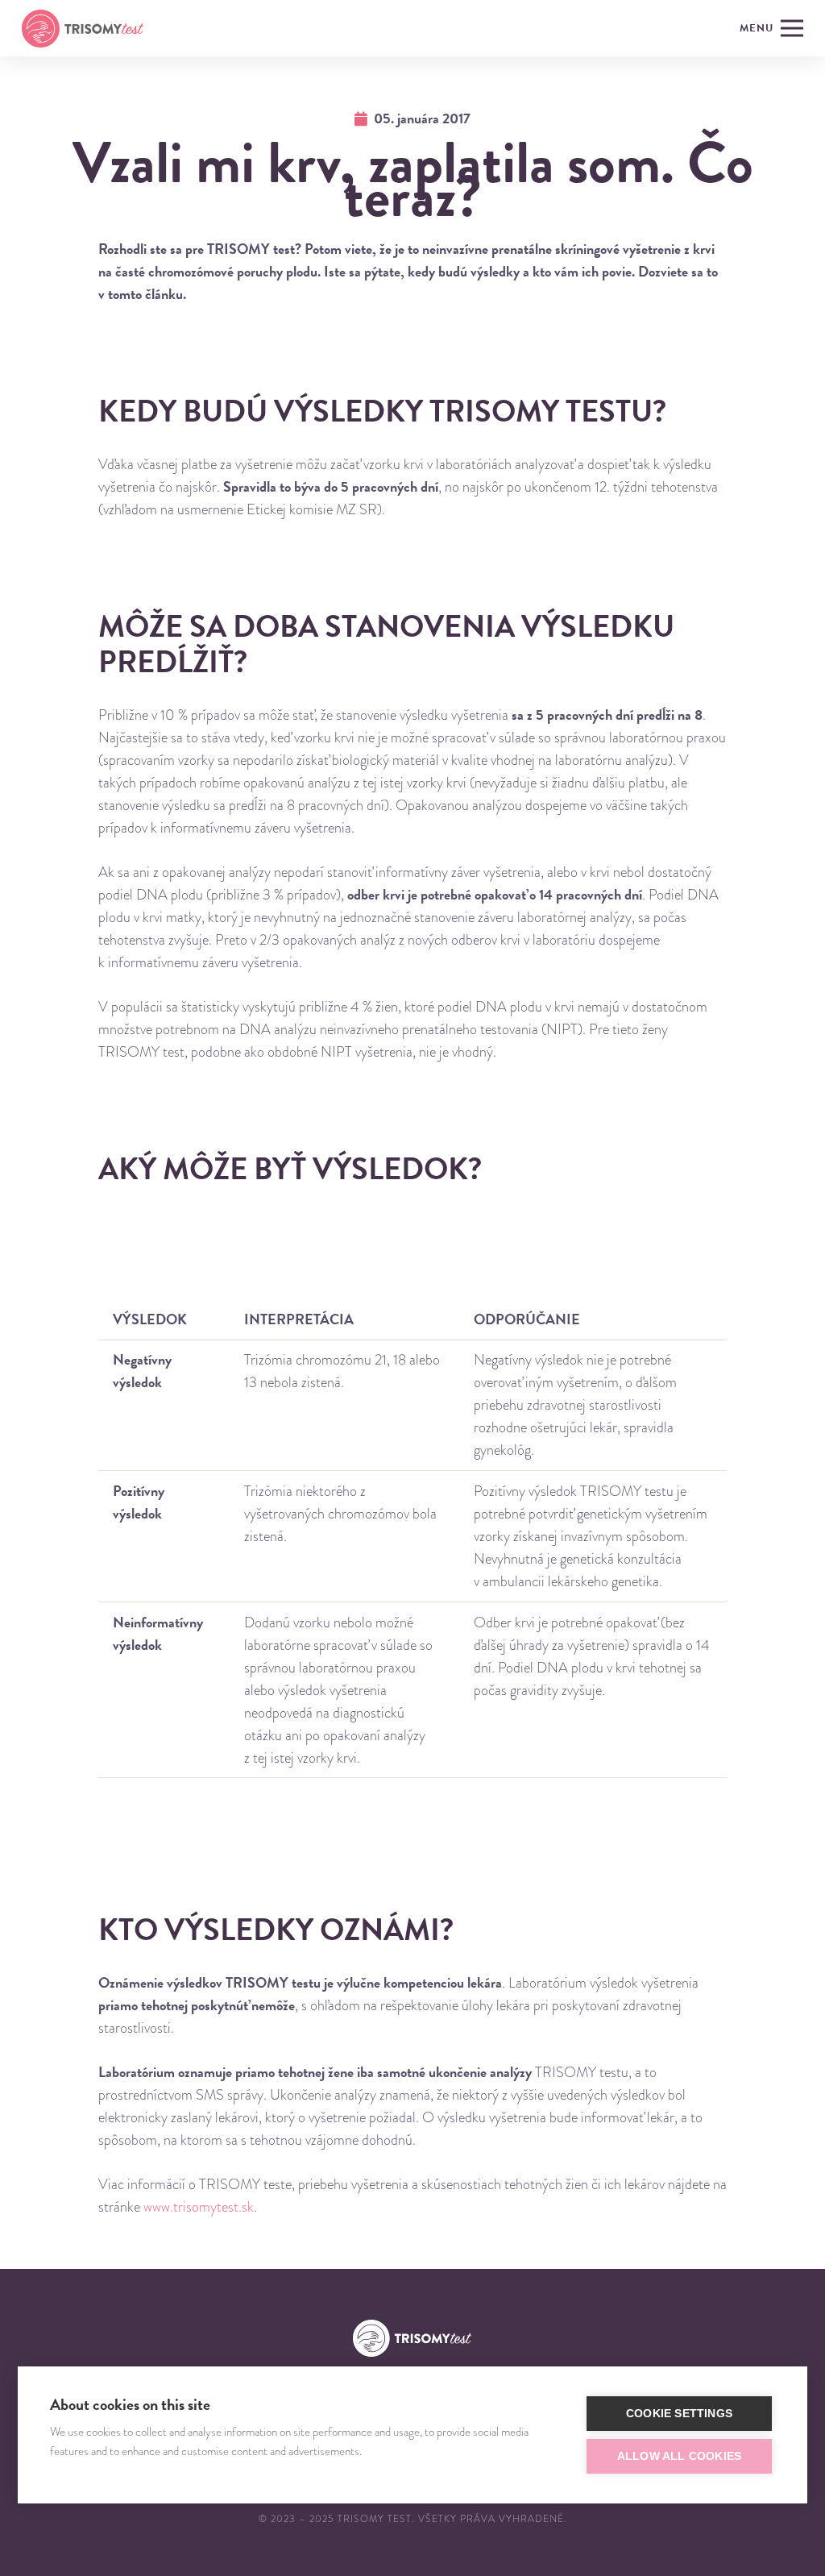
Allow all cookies (679, 2456)
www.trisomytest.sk (199, 2206)
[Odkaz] (83, 29)
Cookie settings (679, 2414)
